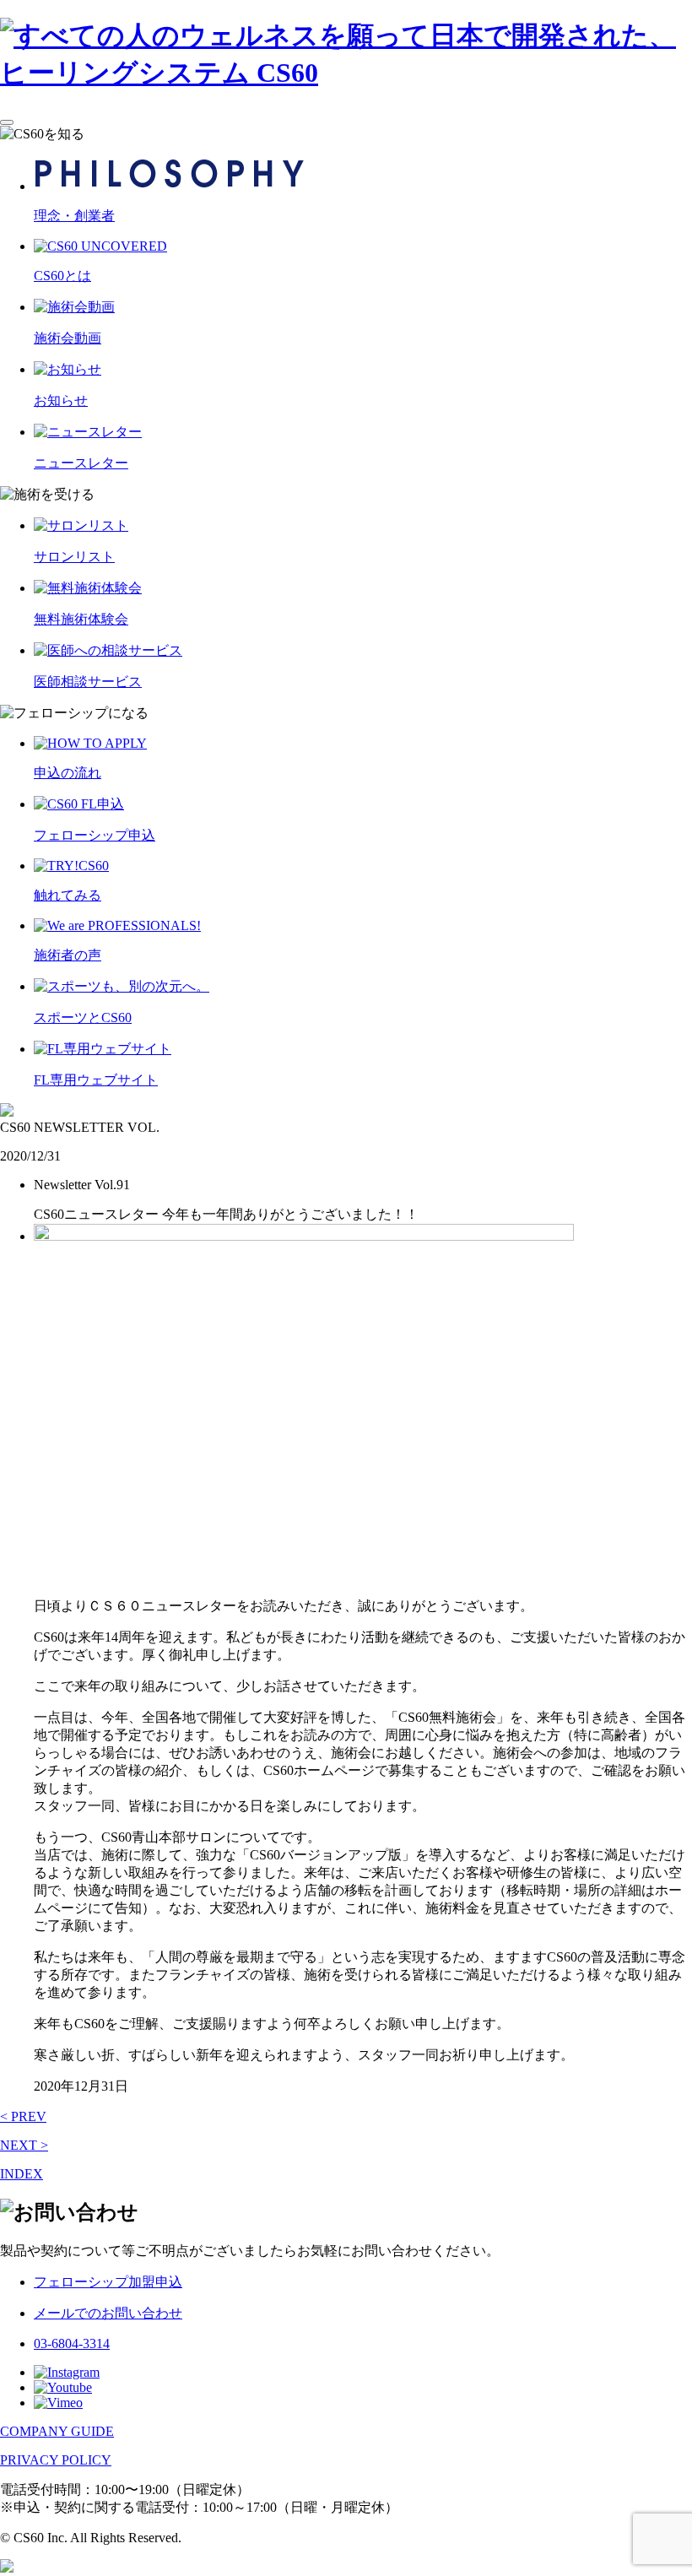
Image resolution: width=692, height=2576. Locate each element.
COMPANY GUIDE (57, 2431)
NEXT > (24, 2145)
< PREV (23, 2116)
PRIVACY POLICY (56, 2460)
